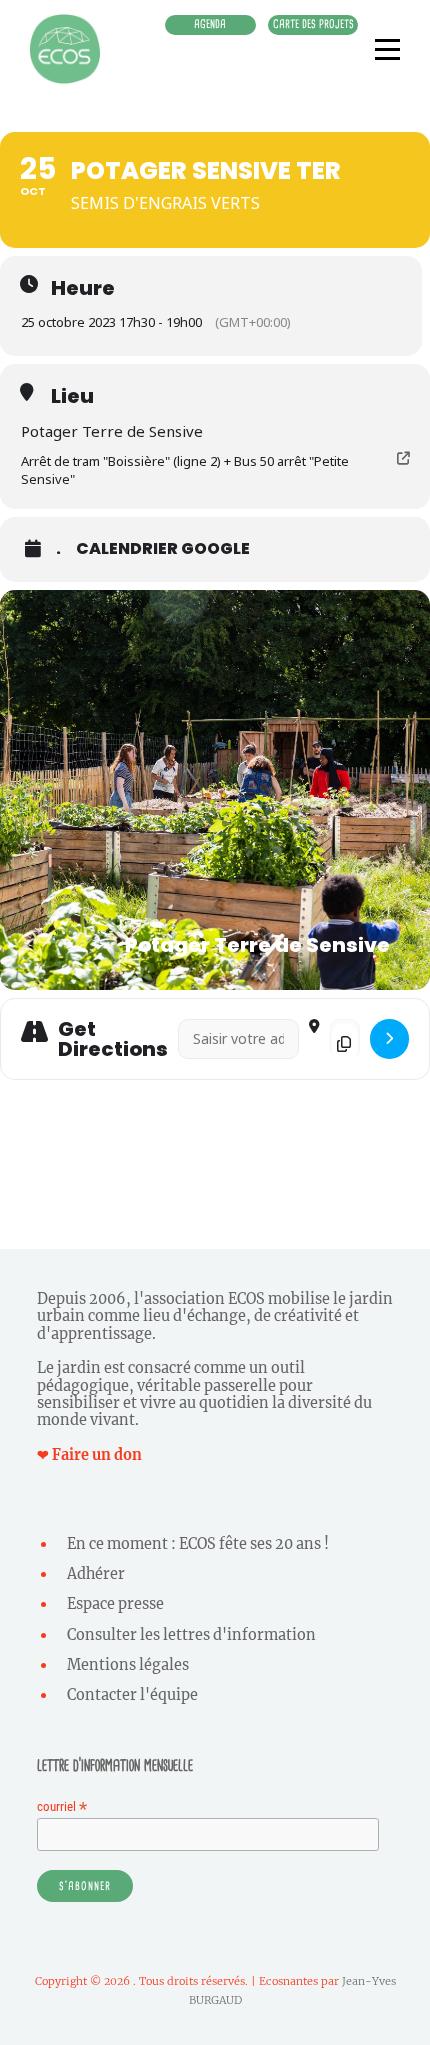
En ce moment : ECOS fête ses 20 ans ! (198, 1544)
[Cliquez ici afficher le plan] (389, 1039)
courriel (62, 1806)
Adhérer (96, 1574)
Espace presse (115, 1604)
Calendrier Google (163, 549)
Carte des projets (313, 24)
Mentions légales (128, 1665)
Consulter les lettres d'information (191, 1635)
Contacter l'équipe (132, 1695)
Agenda (210, 24)
